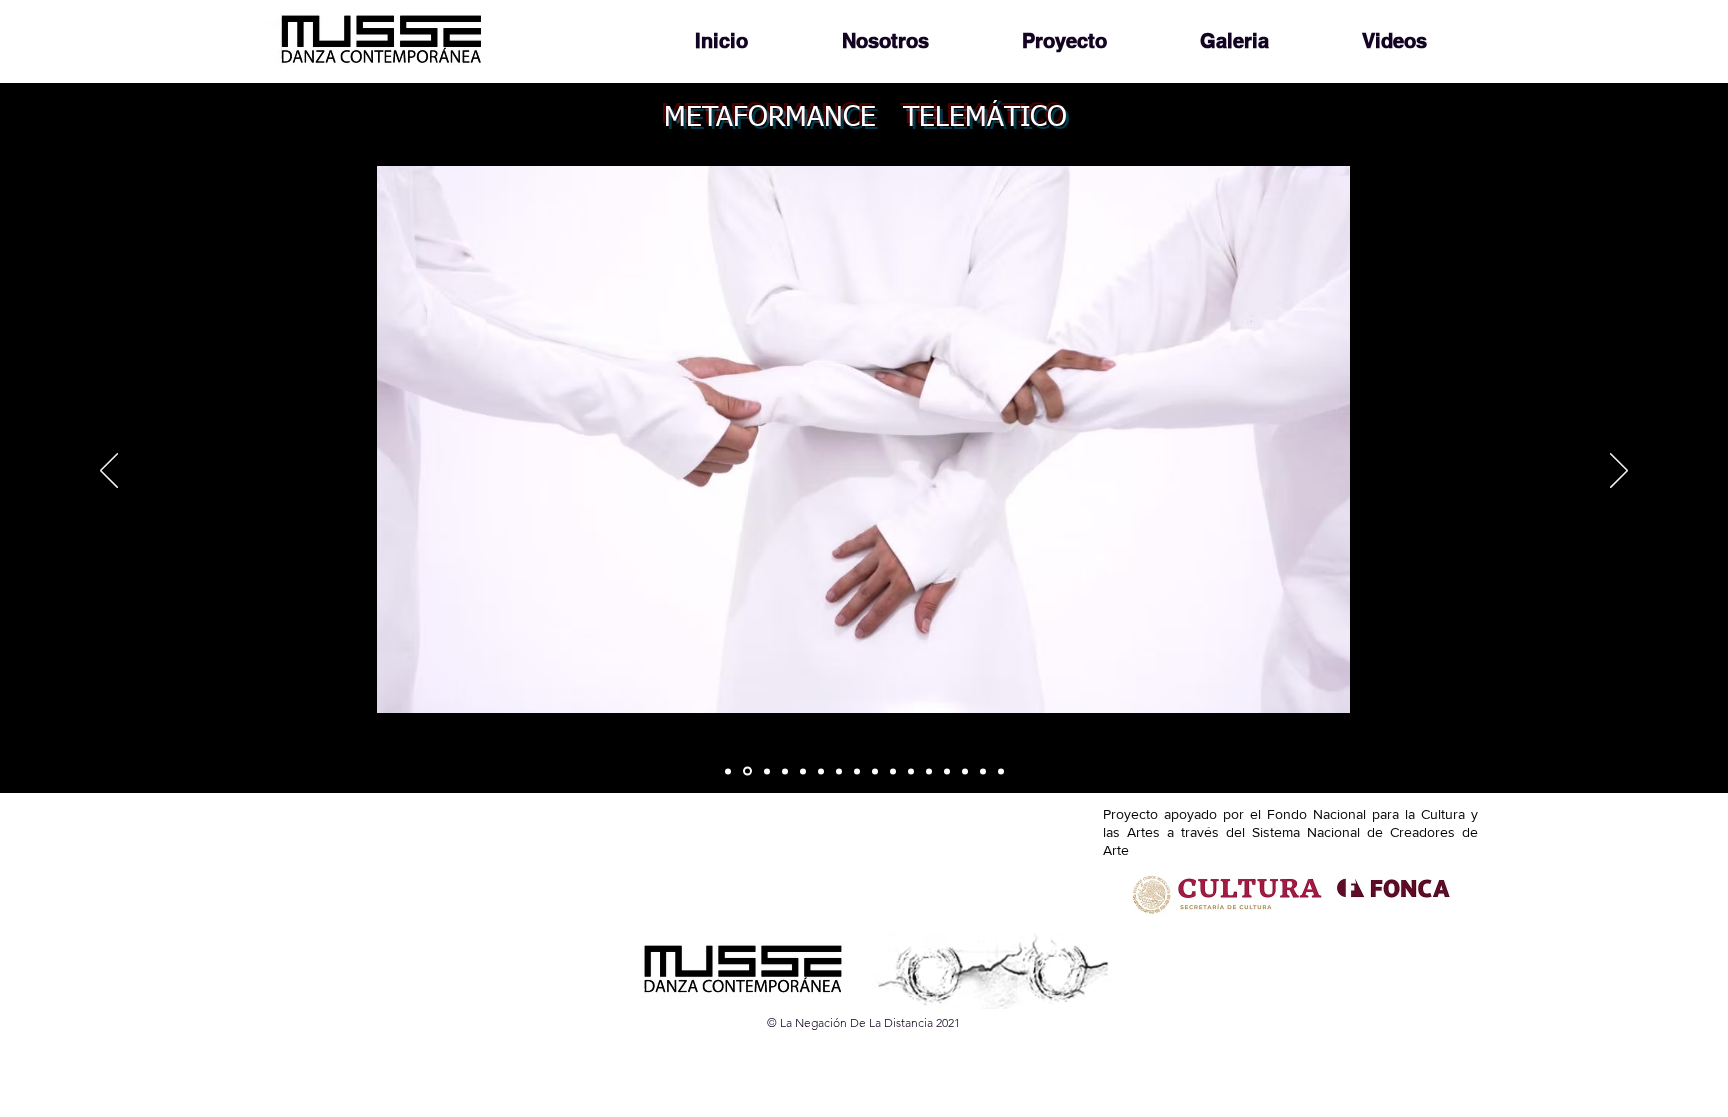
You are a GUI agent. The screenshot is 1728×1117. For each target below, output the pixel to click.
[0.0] (746, 771)
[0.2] (785, 771)
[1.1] (839, 771)
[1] (821, 771)
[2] (875, 771)
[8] (983, 771)
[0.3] (803, 771)
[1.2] (857, 771)
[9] (1001, 771)
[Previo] (109, 472)
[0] (728, 771)
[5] (929, 771)
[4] (911, 771)
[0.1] (765, 771)
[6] (947, 771)
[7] (965, 771)
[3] (893, 771)
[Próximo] (1619, 472)
